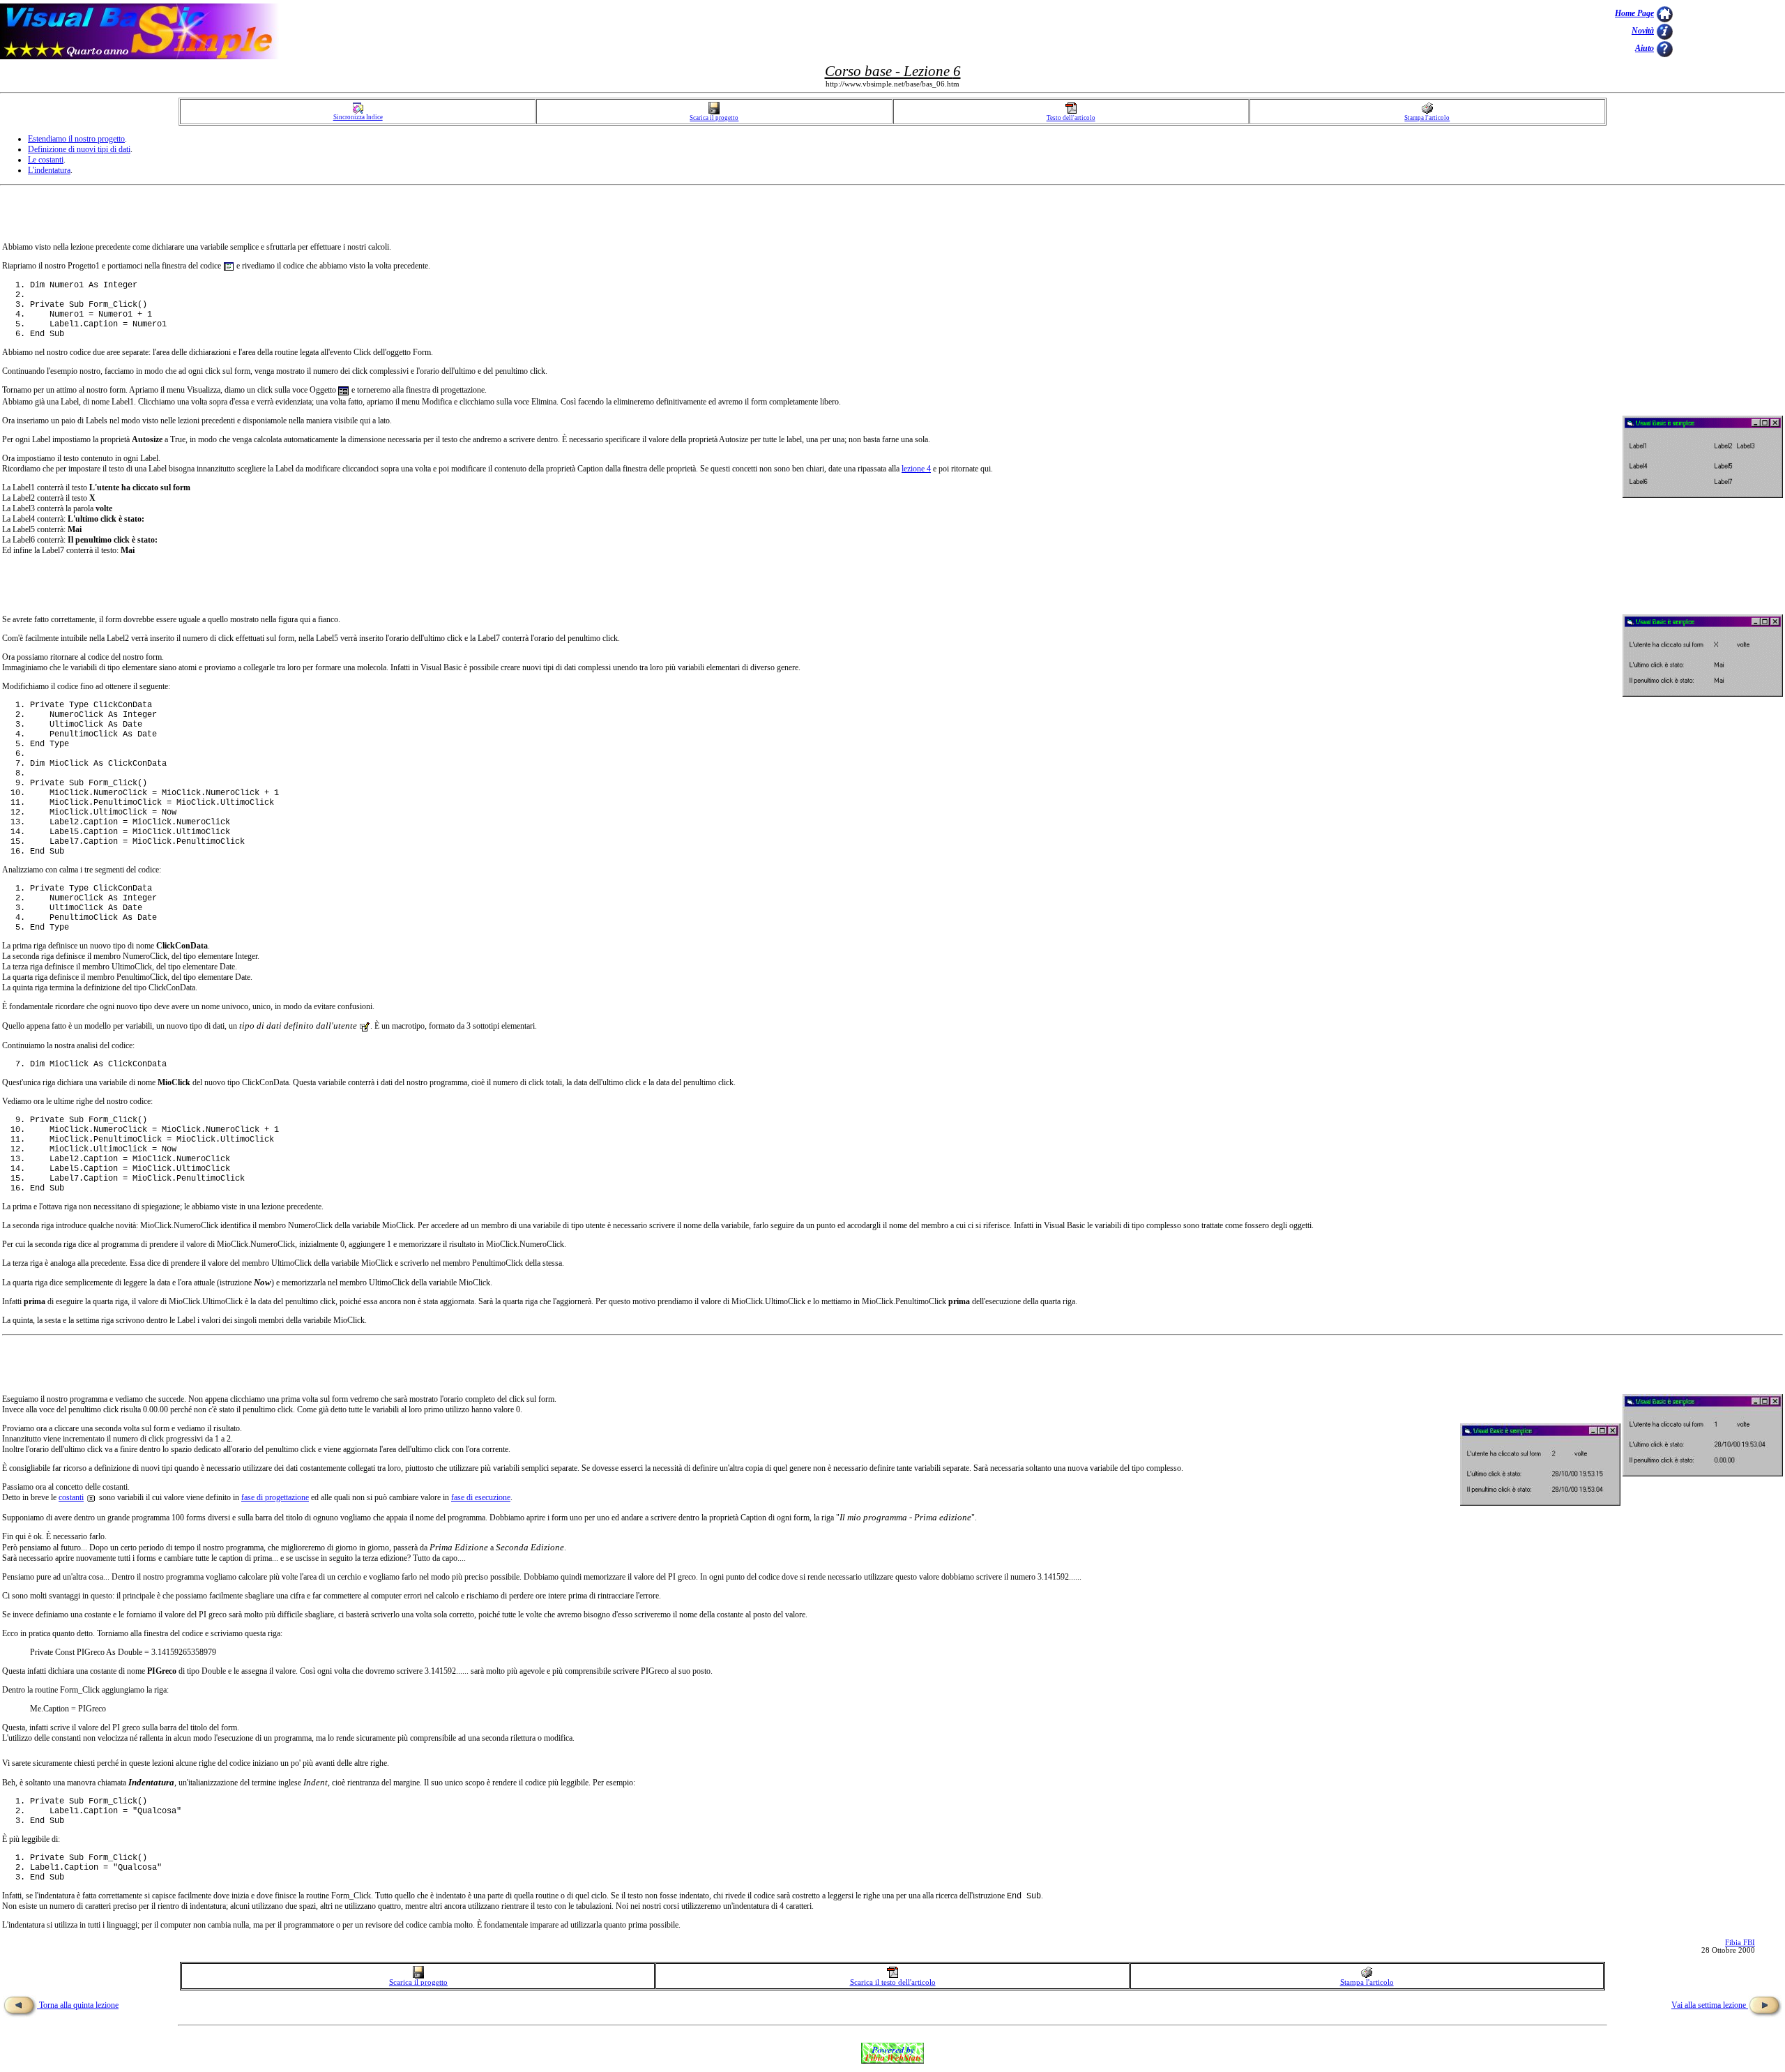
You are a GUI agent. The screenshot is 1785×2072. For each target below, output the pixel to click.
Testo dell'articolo (1071, 118)
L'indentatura (49, 170)
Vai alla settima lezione (1710, 2005)
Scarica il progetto (714, 118)
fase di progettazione (275, 1497)
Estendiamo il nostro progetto (76, 139)
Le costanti (46, 160)
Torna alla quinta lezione (78, 2005)
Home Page (1634, 13)
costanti (71, 1497)
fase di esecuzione (481, 1497)
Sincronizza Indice (358, 117)
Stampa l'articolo (1427, 118)
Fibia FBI (1740, 1943)
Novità (1643, 31)
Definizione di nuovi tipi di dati (79, 149)
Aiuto (1645, 48)
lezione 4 (916, 469)
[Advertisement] (1729, 31)
